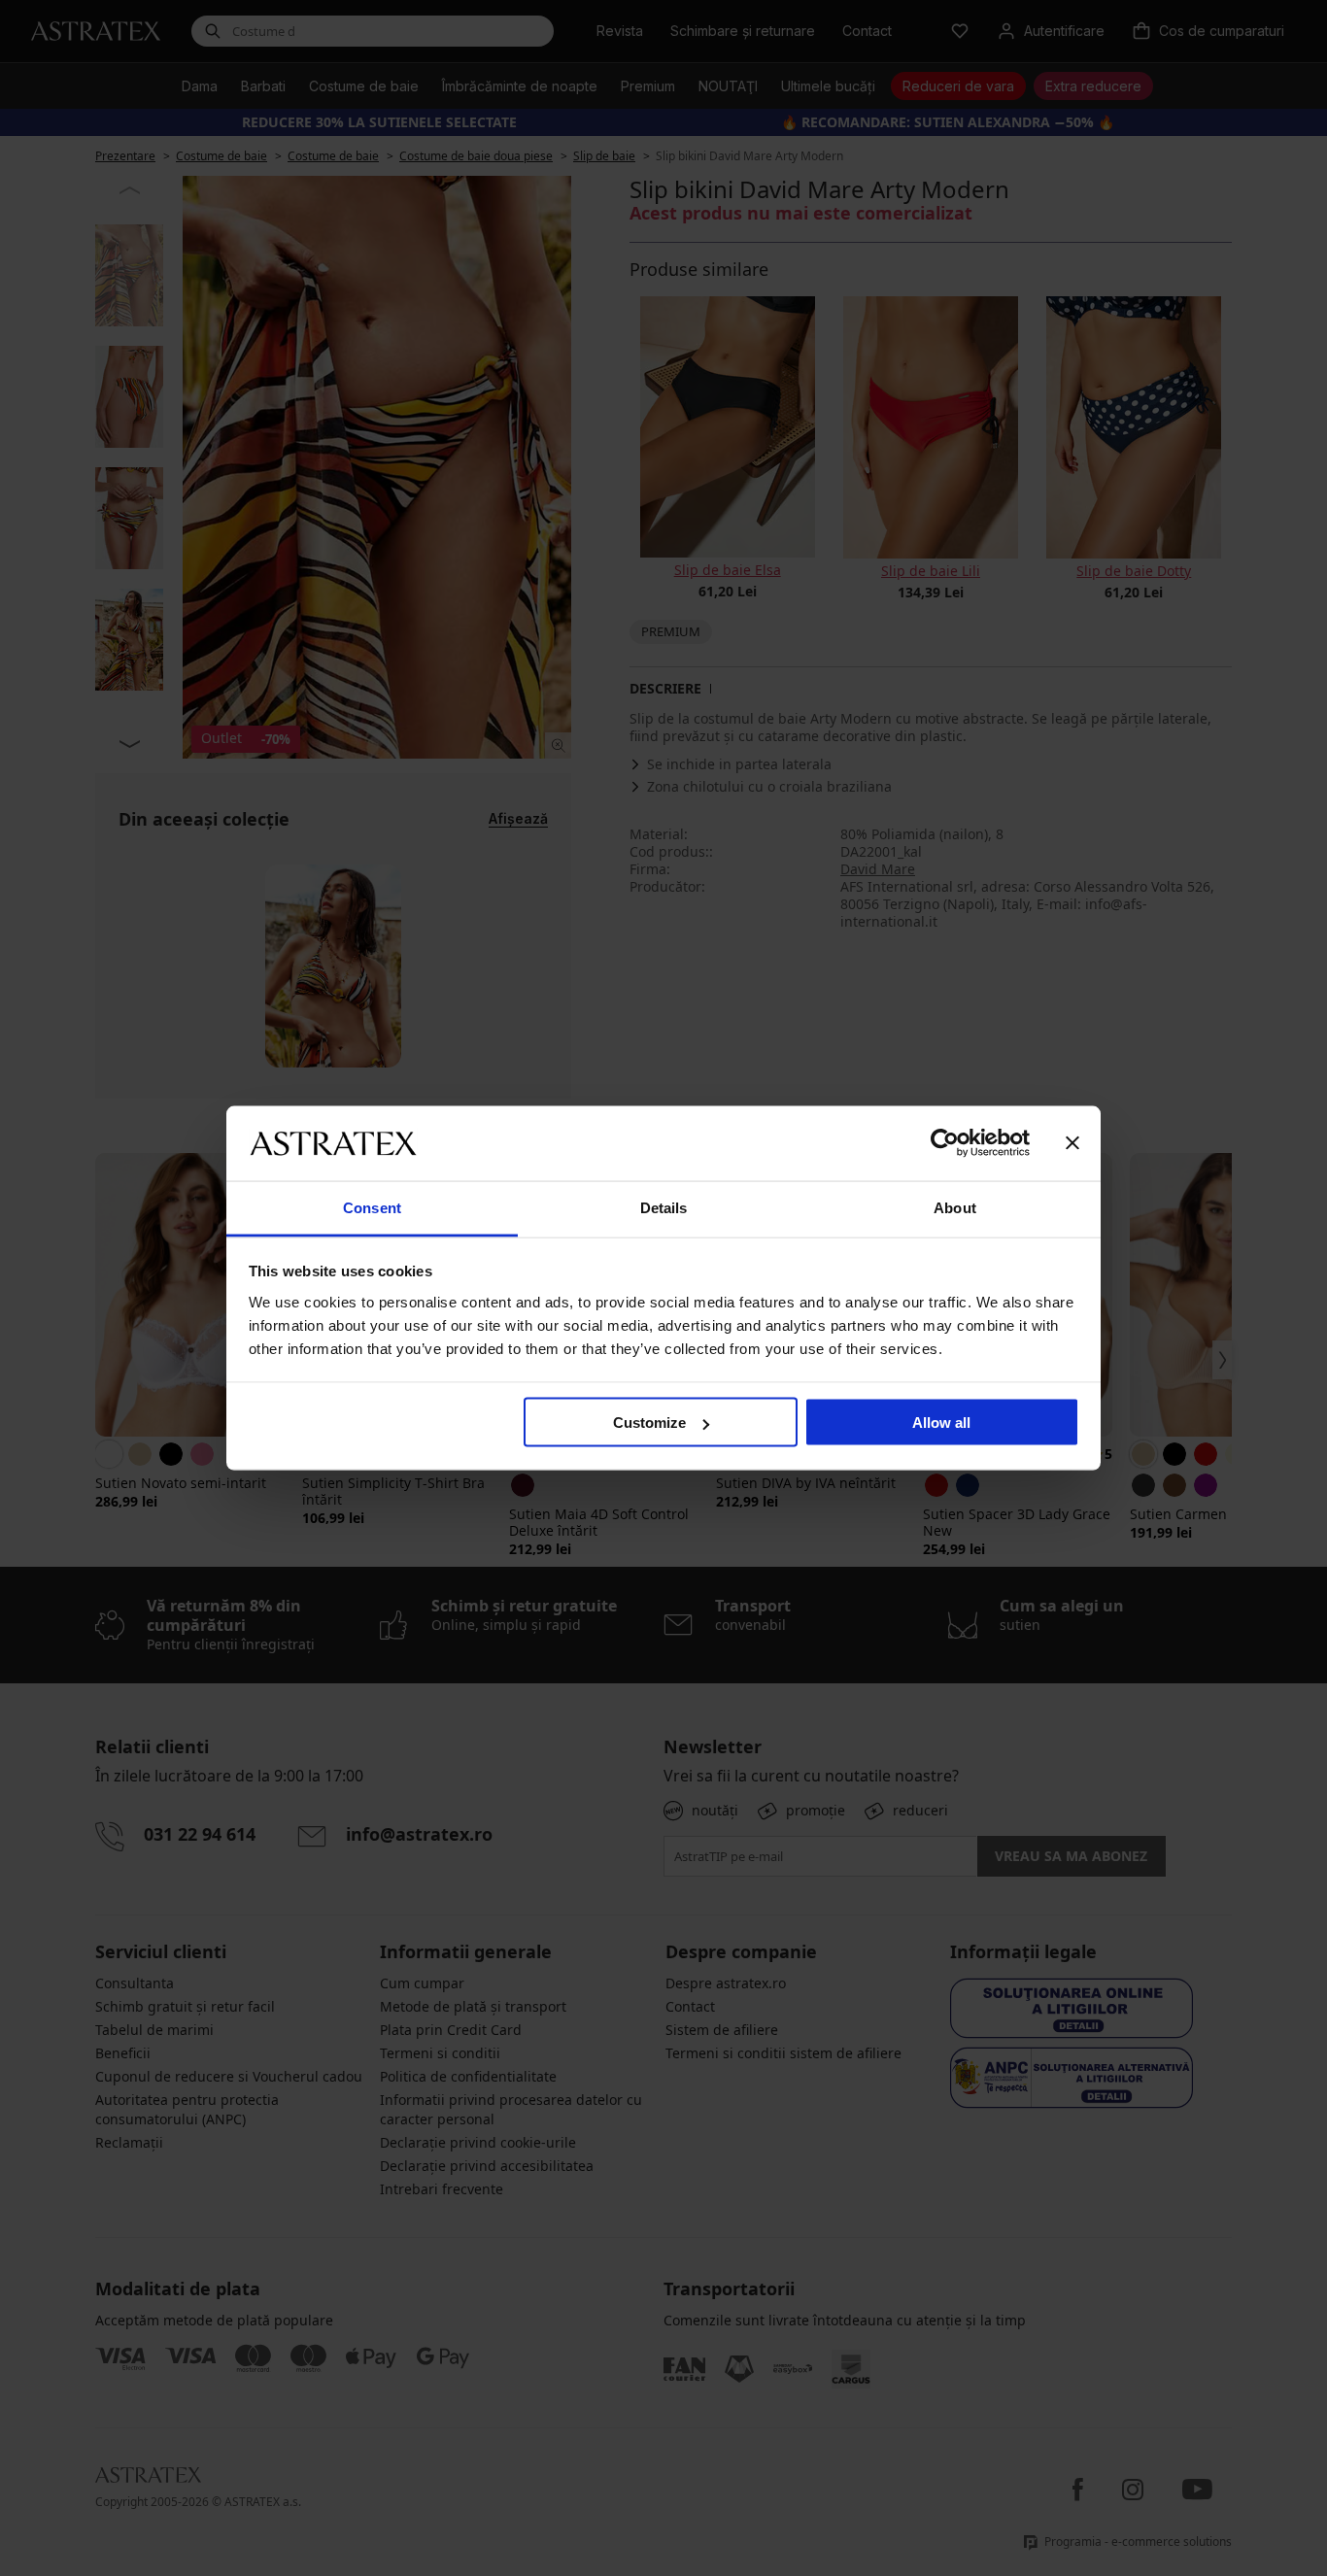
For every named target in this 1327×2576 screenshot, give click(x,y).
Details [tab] (664, 1207)
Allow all (941, 1423)
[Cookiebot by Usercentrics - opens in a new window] (945, 1143)
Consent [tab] (372, 1207)
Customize (649, 1423)
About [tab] (955, 1207)
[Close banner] (1072, 1143)
